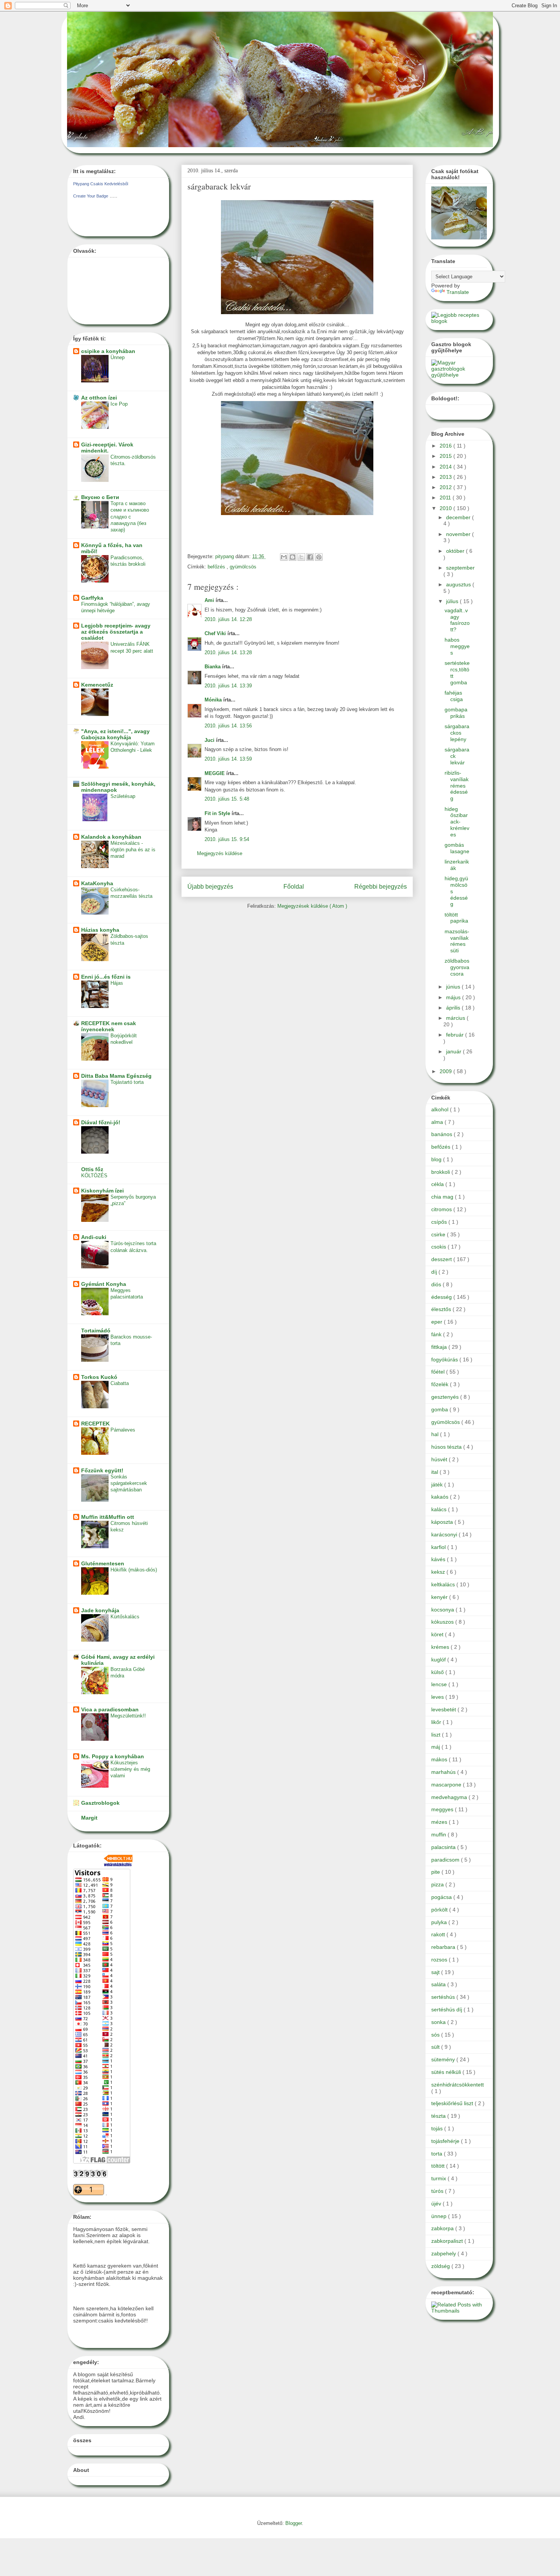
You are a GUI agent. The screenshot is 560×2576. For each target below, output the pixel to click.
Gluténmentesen (103, 1563)
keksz (439, 1572)
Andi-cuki (94, 1237)
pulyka (440, 1922)
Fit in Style (218, 813)
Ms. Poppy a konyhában (113, 1756)
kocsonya (443, 1610)
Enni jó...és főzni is (106, 977)
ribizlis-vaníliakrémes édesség (457, 786)
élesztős (442, 1309)
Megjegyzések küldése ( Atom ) (312, 906)
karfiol (439, 1547)
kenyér (440, 1597)
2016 (446, 446)
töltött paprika (456, 918)
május (454, 997)
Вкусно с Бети (100, 497)
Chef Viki (216, 633)
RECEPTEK (95, 1424)
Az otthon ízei (99, 398)
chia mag (443, 1197)
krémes (441, 1647)
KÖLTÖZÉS (94, 1176)
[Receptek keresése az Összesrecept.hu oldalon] (459, 321)
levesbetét (444, 1709)
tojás (438, 2128)
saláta (439, 1984)
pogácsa (442, 1897)
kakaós (441, 1497)
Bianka (213, 667)
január (454, 1051)
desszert (442, 1259)
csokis (439, 1247)
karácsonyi (445, 1534)
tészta (439, 2116)
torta (438, 2154)
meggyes (443, 1809)
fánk (437, 1334)
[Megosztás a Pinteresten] (319, 557)
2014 (446, 467)
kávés (439, 1559)
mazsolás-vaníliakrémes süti (457, 941)
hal (436, 1434)
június (454, 987)
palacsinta (444, 1847)
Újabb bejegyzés (210, 887)
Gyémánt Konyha (104, 1284)
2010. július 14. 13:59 (228, 759)
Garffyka (92, 598)
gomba (440, 1409)
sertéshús (444, 1997)
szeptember (460, 568)
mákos (440, 1759)
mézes (440, 1822)
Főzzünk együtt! (102, 1470)
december (459, 517)
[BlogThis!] (293, 557)
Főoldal (294, 887)
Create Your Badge (91, 196)
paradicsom (446, 1860)
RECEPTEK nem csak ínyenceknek (109, 1026)
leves (438, 1697)
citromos (442, 1209)
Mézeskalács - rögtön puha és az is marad (133, 850)
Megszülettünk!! (128, 1716)
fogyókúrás (445, 1359)
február (456, 1035)
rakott (439, 1934)
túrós (438, 2191)
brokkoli (441, 1172)
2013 (446, 477)
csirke (439, 1234)
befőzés (217, 567)
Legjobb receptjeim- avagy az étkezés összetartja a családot (116, 632)
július (453, 601)
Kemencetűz (97, 685)
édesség (442, 1297)
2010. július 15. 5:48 (227, 799)
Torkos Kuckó (99, 1377)
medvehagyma (450, 1797)
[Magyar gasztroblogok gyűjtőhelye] (459, 375)
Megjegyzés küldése (220, 853)
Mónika (214, 700)
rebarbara (444, 1947)
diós (437, 1284)
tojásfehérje (446, 2141)
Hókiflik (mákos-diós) (134, 1570)
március (456, 1018)
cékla (438, 1184)
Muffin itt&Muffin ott (108, 1517)
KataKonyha (97, 883)
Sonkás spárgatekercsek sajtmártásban (129, 1483)
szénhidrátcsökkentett (458, 2085)
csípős (440, 1222)
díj (435, 1272)
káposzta (443, 1522)
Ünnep (118, 357)
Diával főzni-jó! (101, 1122)
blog (437, 1159)
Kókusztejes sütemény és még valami (130, 1769)
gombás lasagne (457, 848)
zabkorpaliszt (448, 2241)
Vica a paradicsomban (110, 1709)
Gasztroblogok (100, 1803)
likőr (437, 1722)
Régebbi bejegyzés (381, 887)
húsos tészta (447, 1447)
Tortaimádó (96, 1331)
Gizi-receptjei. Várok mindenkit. (107, 448)
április (454, 1008)
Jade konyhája (100, 1610)
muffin (439, 1834)
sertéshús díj (447, 2009)
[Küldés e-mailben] (284, 557)
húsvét (440, 1459)
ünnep (440, 2216)
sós (436, 2035)
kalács (440, 1509)
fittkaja (440, 1347)
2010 (446, 508)
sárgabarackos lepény (457, 733)
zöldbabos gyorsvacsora (457, 967)
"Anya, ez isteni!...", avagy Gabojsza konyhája (115, 734)
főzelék (441, 1384)
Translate (458, 292)
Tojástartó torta (127, 1082)
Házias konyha (100, 930)
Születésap (123, 796)
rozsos (440, 1960)
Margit (89, 1818)
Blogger (294, 2523)
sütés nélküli (447, 2072)
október (456, 551)
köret (438, 1634)
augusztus (459, 584)
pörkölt (440, 1910)
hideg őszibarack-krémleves (457, 822)
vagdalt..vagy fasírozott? (457, 620)
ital (435, 1472)
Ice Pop (119, 404)
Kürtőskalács (125, 1617)
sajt (436, 1972)
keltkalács (444, 1584)
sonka (439, 2022)
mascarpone (447, 1785)
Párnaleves (123, 1430)
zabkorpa (443, 2228)
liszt (437, 1735)
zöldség (441, 2266)
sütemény (444, 2059)
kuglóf (439, 1660)
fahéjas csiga (454, 696)
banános (442, 1134)
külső (438, 1672)
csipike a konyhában (108, 351)
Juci (210, 740)
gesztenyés (446, 1397)
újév (437, 2204)
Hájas (117, 983)
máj (436, 1747)
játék (438, 1485)
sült (436, 2047)
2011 (446, 498)
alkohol (441, 1109)
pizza (438, 1884)
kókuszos (443, 1622)
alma (438, 1122)
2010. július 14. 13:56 (228, 726)
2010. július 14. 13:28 (228, 652)
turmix (439, 2178)
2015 (446, 456)
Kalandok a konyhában (111, 837)
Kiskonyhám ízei (102, 1191)
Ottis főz (92, 1169)
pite (436, 1872)
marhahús (444, 1772)
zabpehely (444, 2253)
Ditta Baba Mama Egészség (116, 1076)
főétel (439, 1372)
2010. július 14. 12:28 (228, 619)
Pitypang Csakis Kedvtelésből (101, 184)
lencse (440, 1684)
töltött (439, 2166)
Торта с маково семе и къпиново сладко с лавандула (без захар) (130, 517)
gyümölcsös (243, 567)
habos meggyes (457, 646)
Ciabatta (120, 1383)
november (459, 534)
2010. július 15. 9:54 (227, 839)
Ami (210, 600)
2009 (446, 1071)
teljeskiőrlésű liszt (453, 2103)
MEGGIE (215, 773)
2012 (446, 487)
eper (438, 1322)
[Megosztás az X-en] (301, 557)
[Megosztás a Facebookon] (310, 557)
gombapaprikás (456, 713)
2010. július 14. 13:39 (228, 686)
